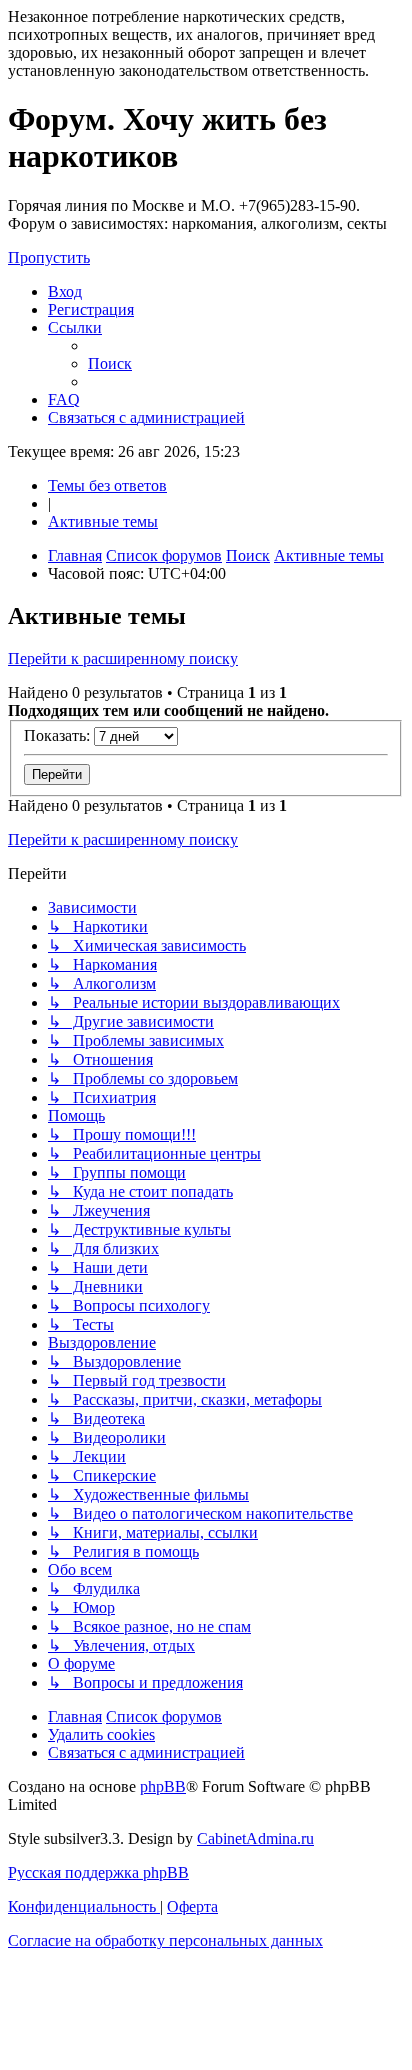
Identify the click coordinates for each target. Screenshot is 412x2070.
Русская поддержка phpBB (98, 1872)
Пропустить (49, 257)
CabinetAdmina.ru (255, 1838)
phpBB (163, 1786)
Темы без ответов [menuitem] (107, 485)
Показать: (59, 735)
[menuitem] (65, 291)
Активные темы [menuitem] (103, 521)
